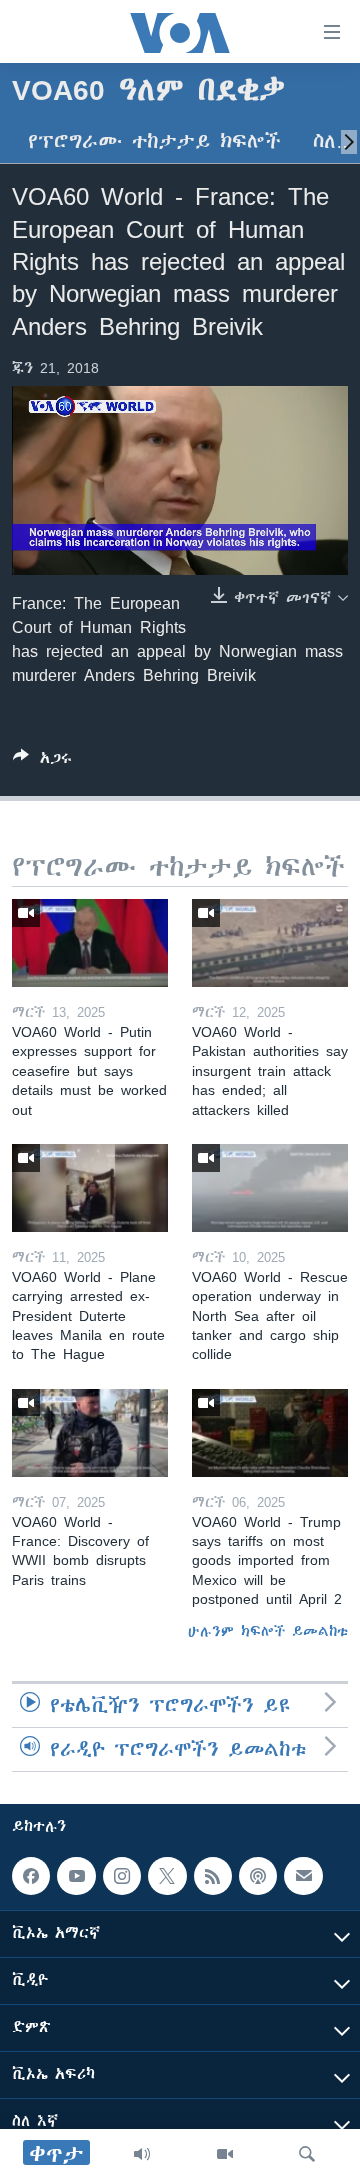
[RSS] (213, 1876)
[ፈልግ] (307, 2154)
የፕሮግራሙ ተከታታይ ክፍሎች (154, 141)
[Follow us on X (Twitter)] (167, 1876)
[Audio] (142, 2154)
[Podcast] (258, 1876)
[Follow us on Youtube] (76, 1876)
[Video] (225, 2154)
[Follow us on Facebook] (31, 1876)
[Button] (42, 761)
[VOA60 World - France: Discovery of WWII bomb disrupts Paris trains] (90, 1433)
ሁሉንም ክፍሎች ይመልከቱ (268, 1631)
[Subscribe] (303, 1876)
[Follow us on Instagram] (122, 1876)
